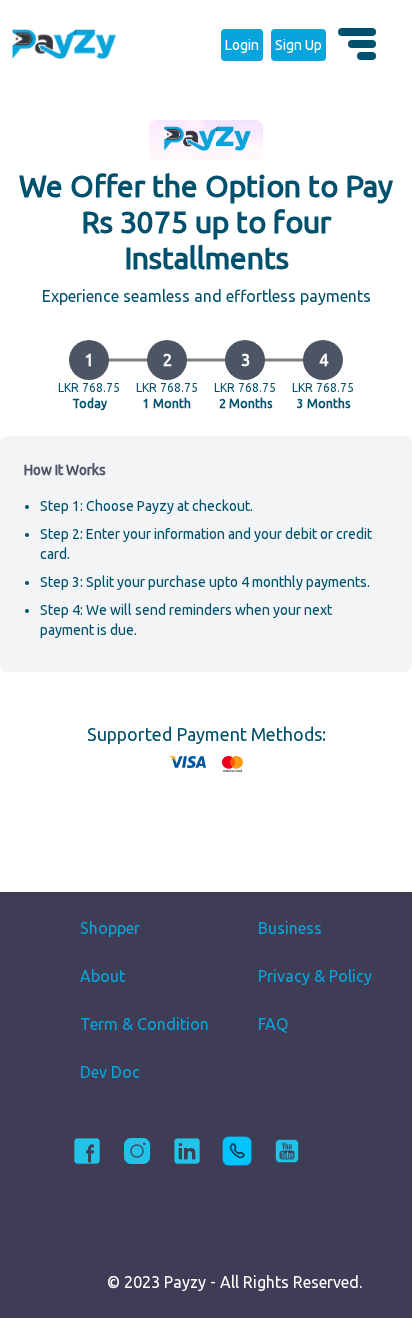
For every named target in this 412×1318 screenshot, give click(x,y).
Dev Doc (110, 1072)
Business (290, 928)
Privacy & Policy (315, 976)
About (102, 976)
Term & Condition (144, 1024)
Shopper (110, 928)
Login (242, 45)
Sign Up (298, 45)
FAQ (273, 1024)
